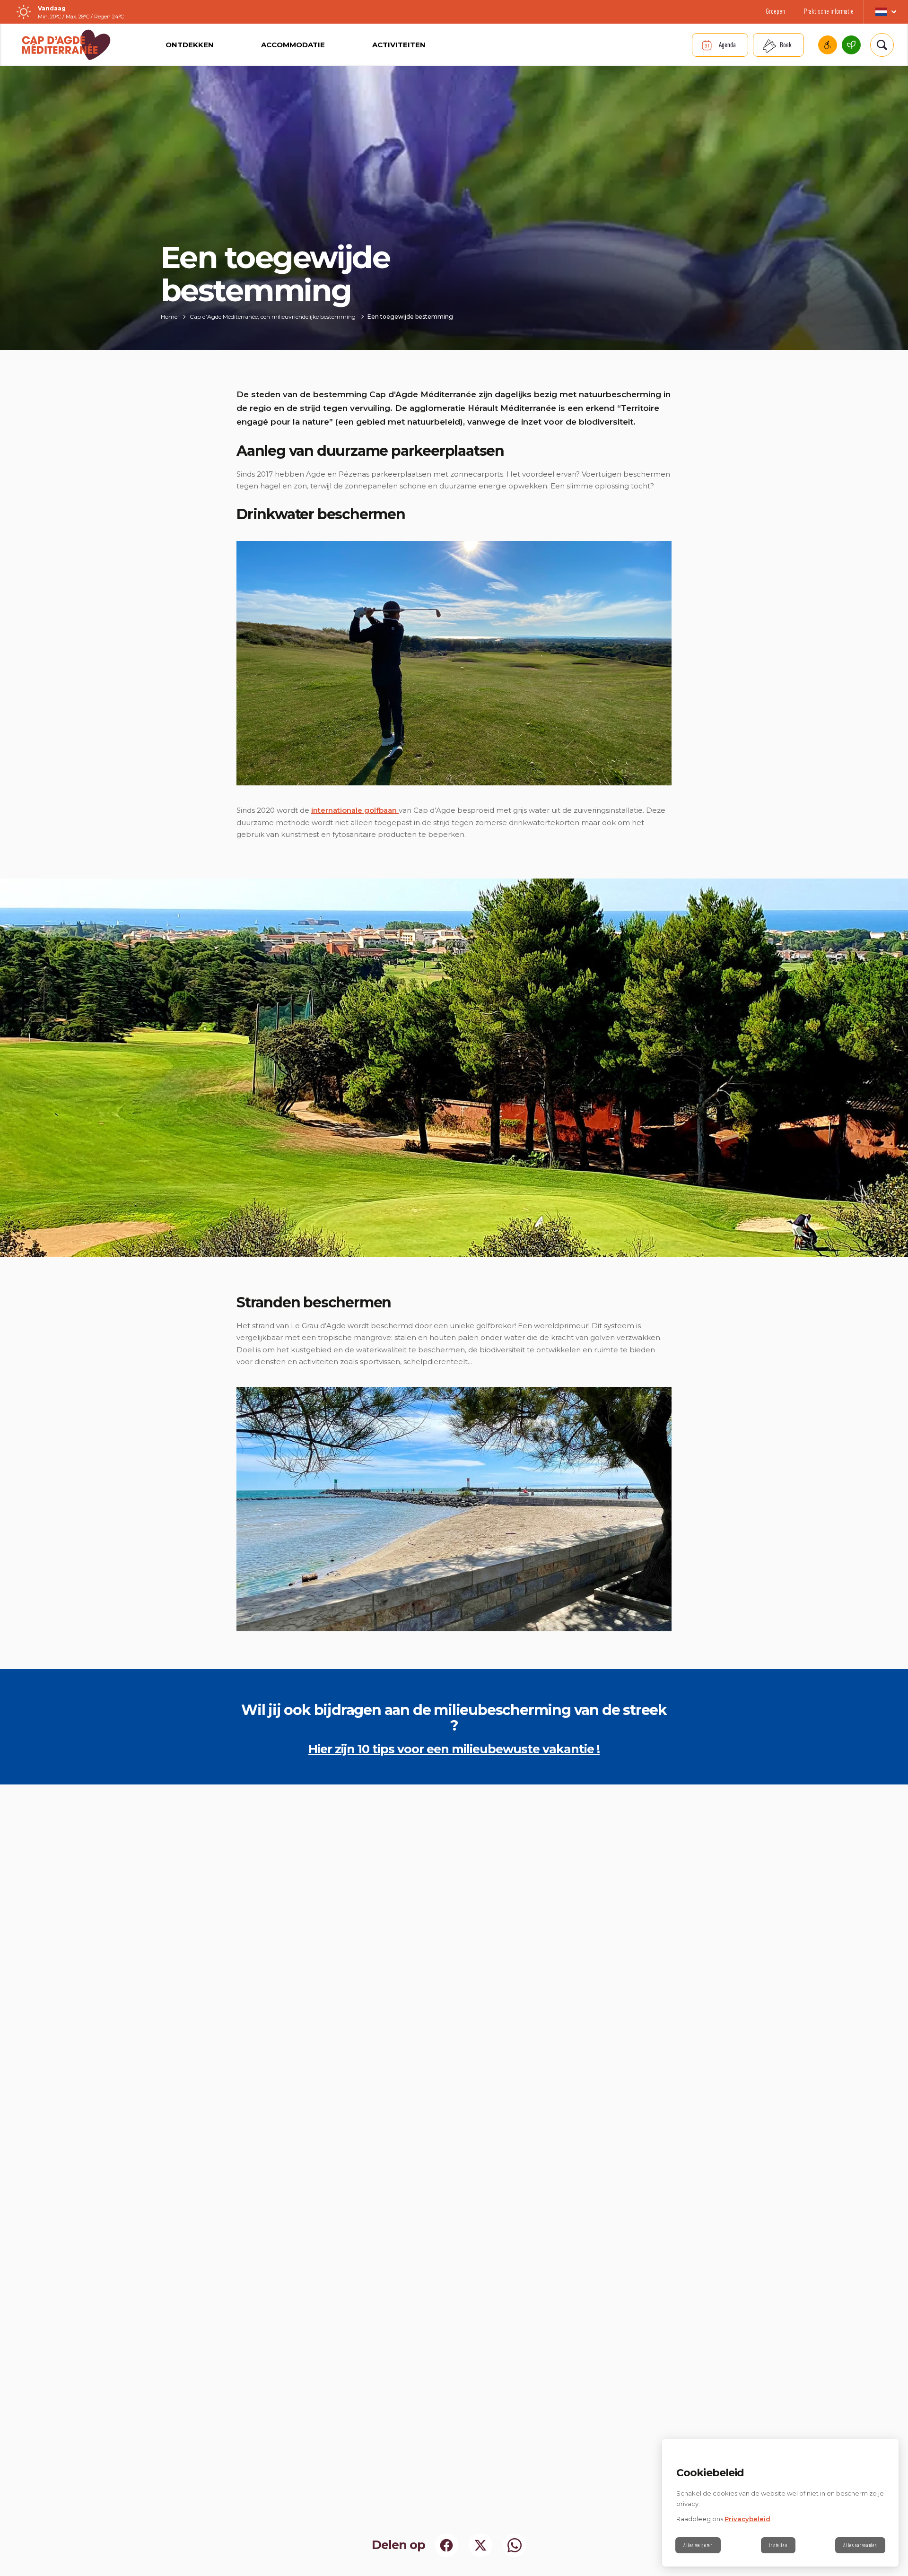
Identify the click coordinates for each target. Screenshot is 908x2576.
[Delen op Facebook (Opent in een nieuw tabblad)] (446, 2545)
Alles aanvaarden (860, 2545)
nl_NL (886, 12)
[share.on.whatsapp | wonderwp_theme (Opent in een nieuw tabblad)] (515, 2545)
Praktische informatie (829, 11)
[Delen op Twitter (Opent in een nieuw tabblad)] (480, 2545)
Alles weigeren (698, 2545)
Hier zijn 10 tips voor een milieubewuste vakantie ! (454, 1749)
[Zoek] (882, 45)
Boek (786, 45)
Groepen (775, 11)
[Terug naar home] (66, 45)
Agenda (727, 45)
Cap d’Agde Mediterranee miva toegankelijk (828, 45)
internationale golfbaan (355, 810)
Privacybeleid (747, 2519)
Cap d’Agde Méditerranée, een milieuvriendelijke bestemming (851, 45)
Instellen (778, 2545)
